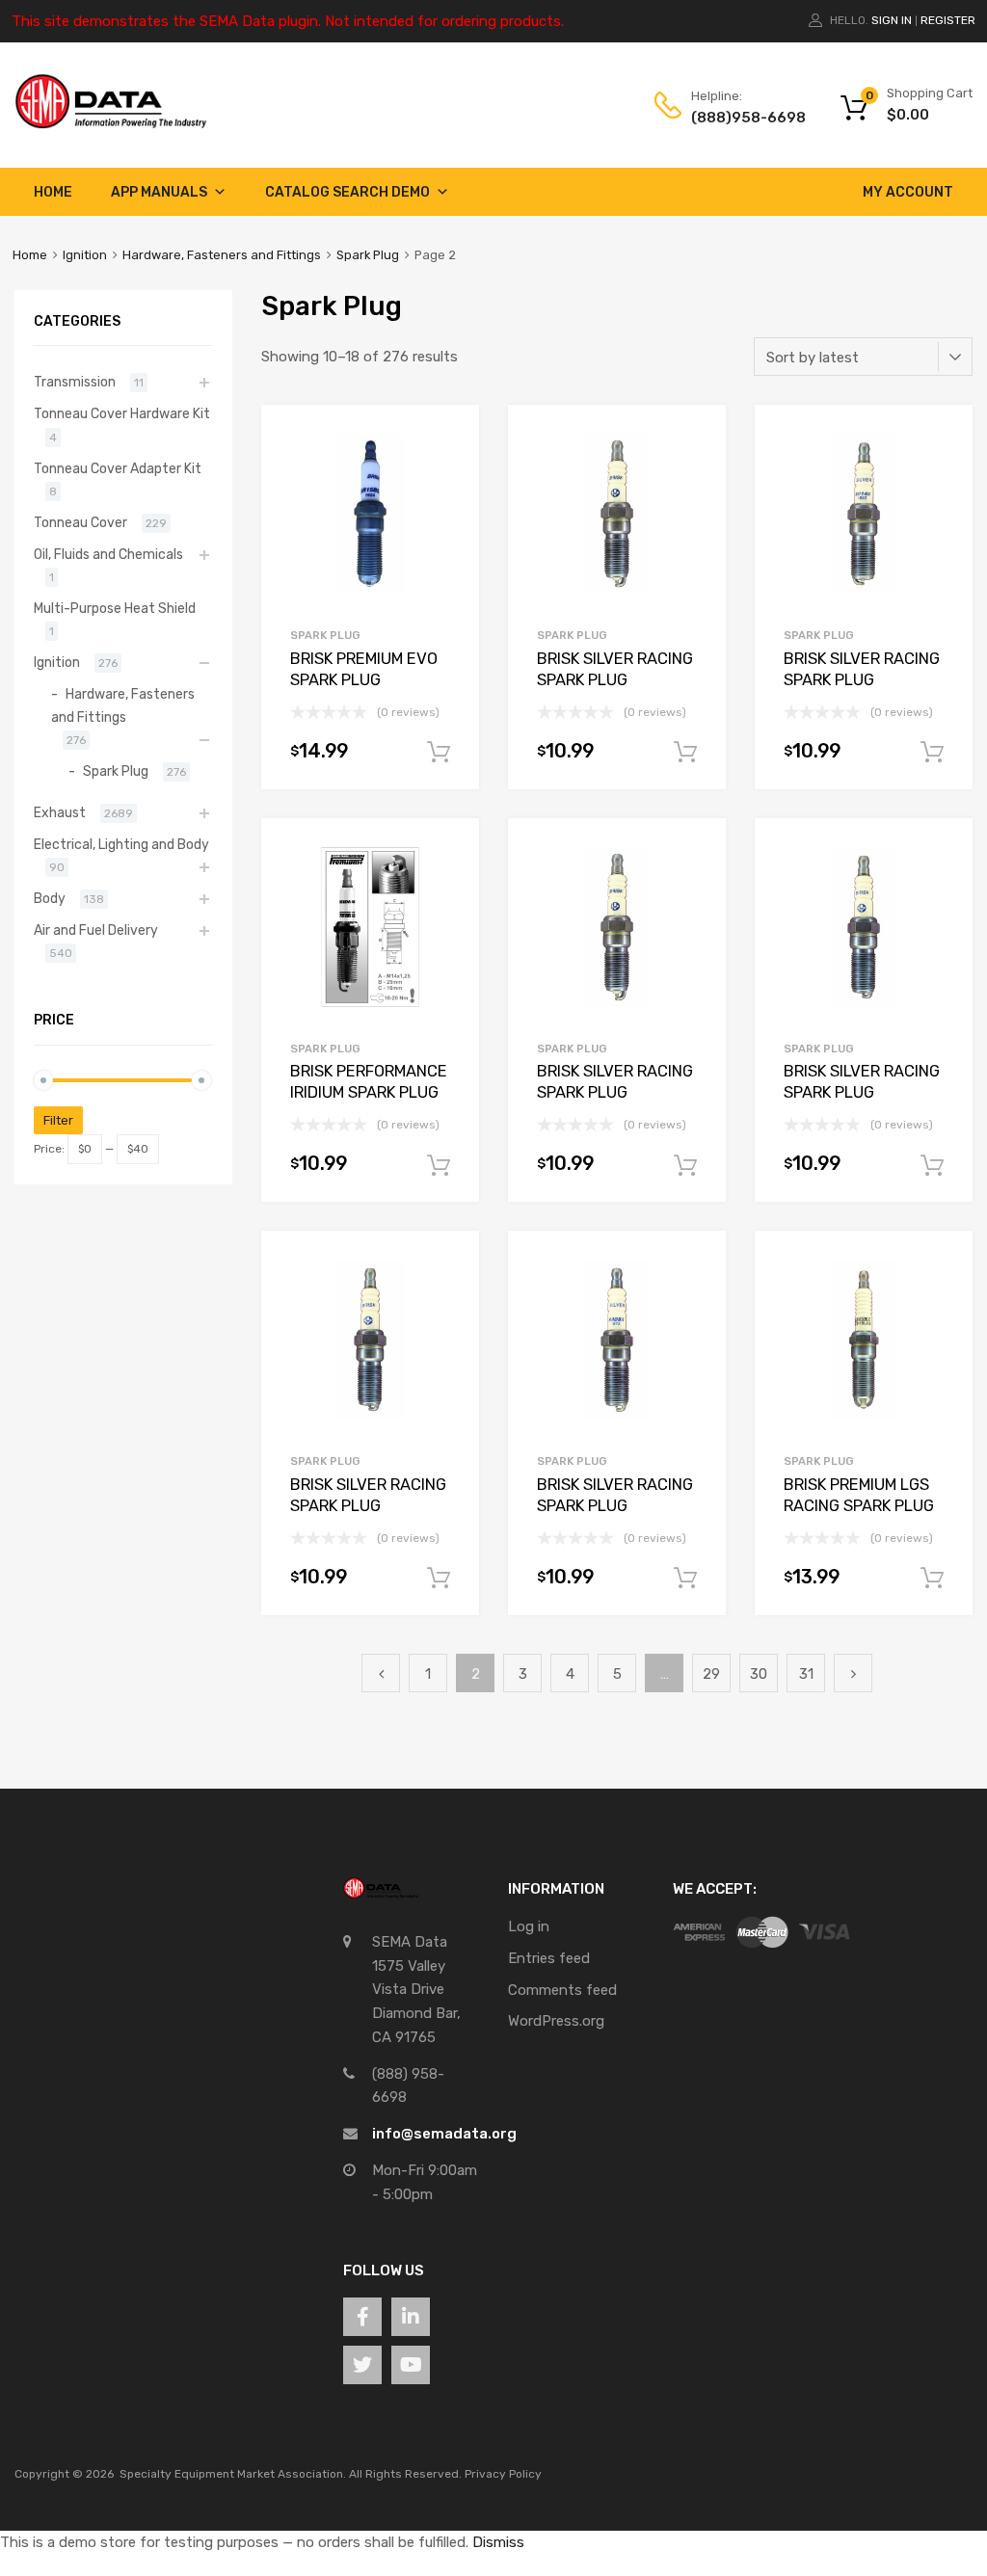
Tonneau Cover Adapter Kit (118, 468)
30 (759, 1674)
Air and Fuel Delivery (96, 930)
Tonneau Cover (80, 522)
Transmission (75, 382)
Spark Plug (368, 255)
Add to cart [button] (439, 753)
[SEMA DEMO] (111, 124)
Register (948, 20)
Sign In (892, 20)
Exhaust (60, 812)
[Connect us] (362, 2317)
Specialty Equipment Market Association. (233, 2474)
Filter (58, 1120)
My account (908, 192)
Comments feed (562, 1990)
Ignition (85, 255)
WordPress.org (556, 2021)
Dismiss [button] (498, 2542)
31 (806, 1674)
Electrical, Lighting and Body (121, 844)
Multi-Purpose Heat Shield (115, 608)
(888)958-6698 (738, 118)
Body (50, 898)
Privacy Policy (503, 2474)
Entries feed (549, 1958)
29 (711, 1674)
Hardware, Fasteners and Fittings (222, 255)
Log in (529, 1926)
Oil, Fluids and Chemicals (108, 554)
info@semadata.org (444, 2134)
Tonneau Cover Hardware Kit (122, 413)
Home (53, 192)
